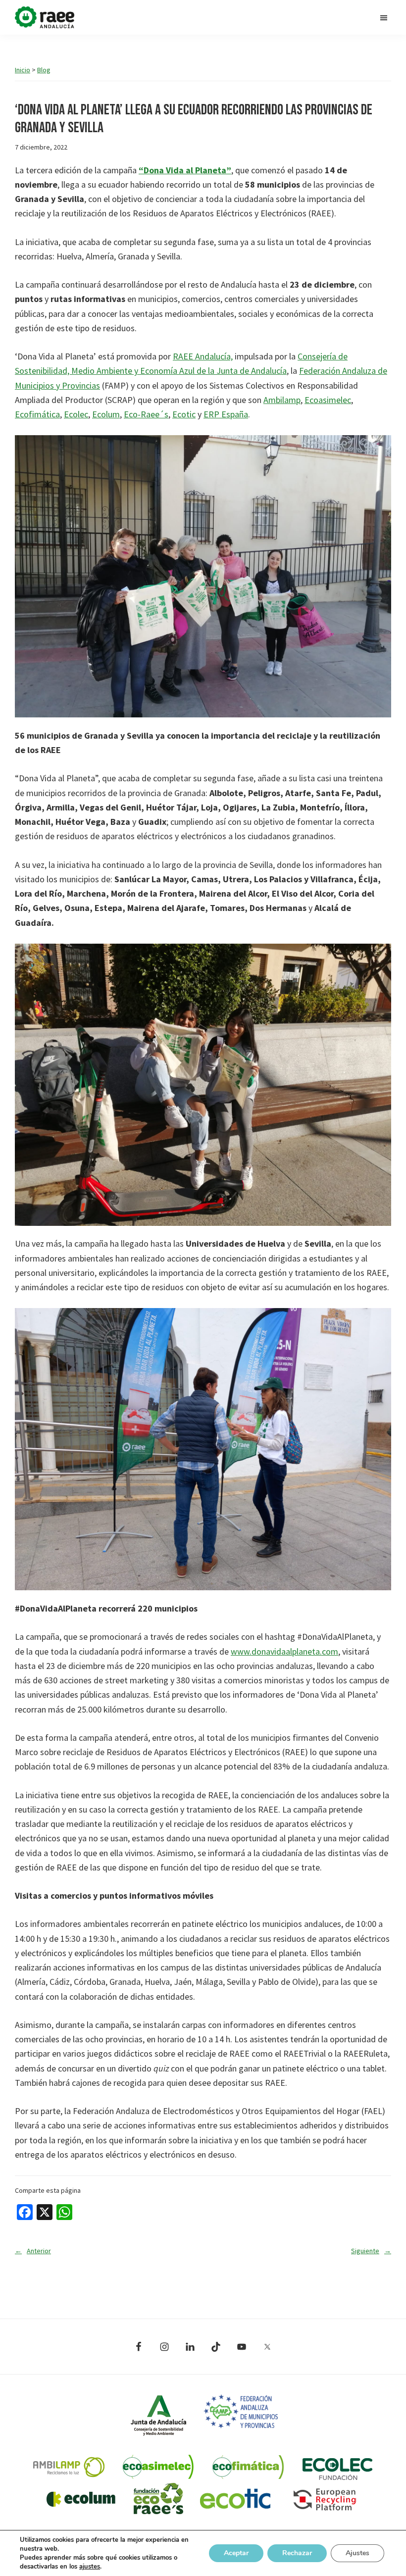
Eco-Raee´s (146, 414)
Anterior (33, 2251)
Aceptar (236, 2553)
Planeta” (213, 170)
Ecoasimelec (328, 400)
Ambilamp (282, 400)
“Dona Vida (162, 170)
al (190, 170)
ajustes (90, 2567)
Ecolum (106, 414)
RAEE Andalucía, (203, 356)
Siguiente (371, 2251)
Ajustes (357, 2553)
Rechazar (297, 2553)
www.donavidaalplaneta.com (284, 1651)
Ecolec (76, 414)
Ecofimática (37, 414)
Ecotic (184, 414)
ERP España (226, 414)
